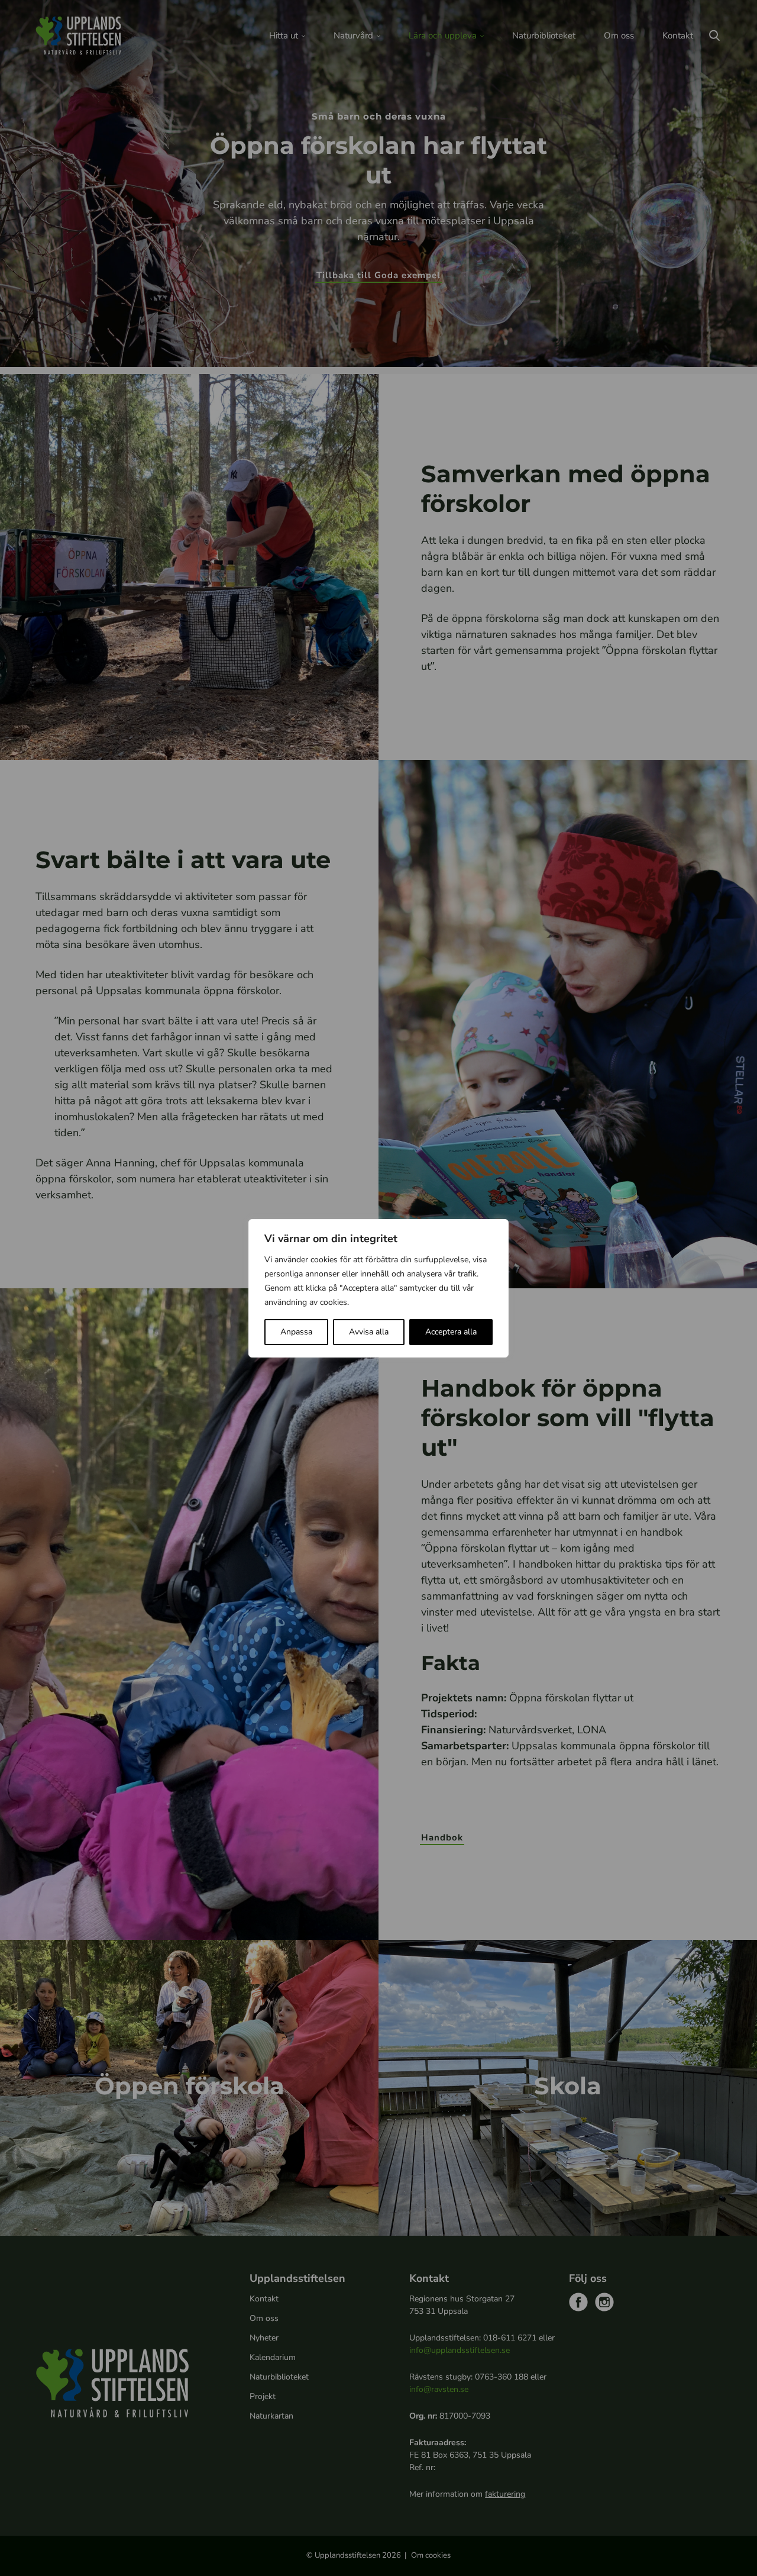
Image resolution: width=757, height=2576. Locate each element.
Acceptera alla (451, 1332)
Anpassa (296, 1332)
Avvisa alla (369, 1332)
